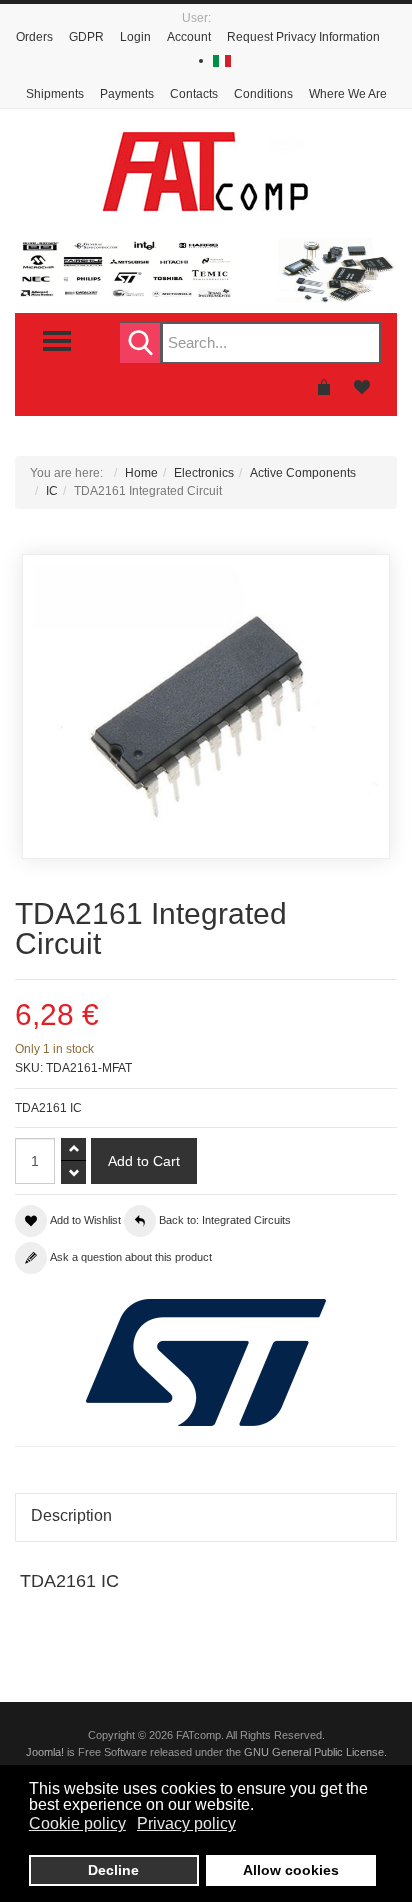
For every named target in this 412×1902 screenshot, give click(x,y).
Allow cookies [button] (291, 1870)
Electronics (204, 473)
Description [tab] (71, 1515)
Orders (34, 37)
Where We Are (348, 94)
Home (141, 473)
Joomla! (45, 1752)
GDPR (86, 37)
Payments (127, 94)
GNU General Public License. (315, 1752)
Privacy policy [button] (186, 1823)
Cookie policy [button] (77, 1823)
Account (189, 37)
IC (52, 491)
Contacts (194, 94)
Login (135, 37)
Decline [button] (113, 1870)
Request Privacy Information (303, 37)
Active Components (303, 473)
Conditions (263, 94)
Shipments (55, 94)
